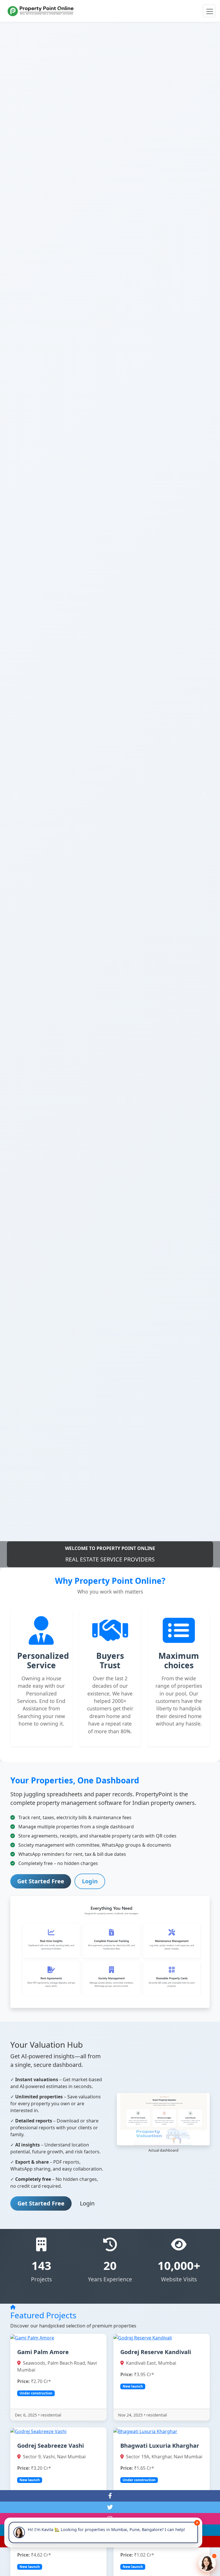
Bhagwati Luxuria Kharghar (160, 2446)
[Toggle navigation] (209, 11)
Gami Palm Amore (43, 2352)
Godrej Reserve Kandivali (156, 2352)
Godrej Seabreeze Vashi (51, 2446)
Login (90, 1881)
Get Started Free (41, 1881)
